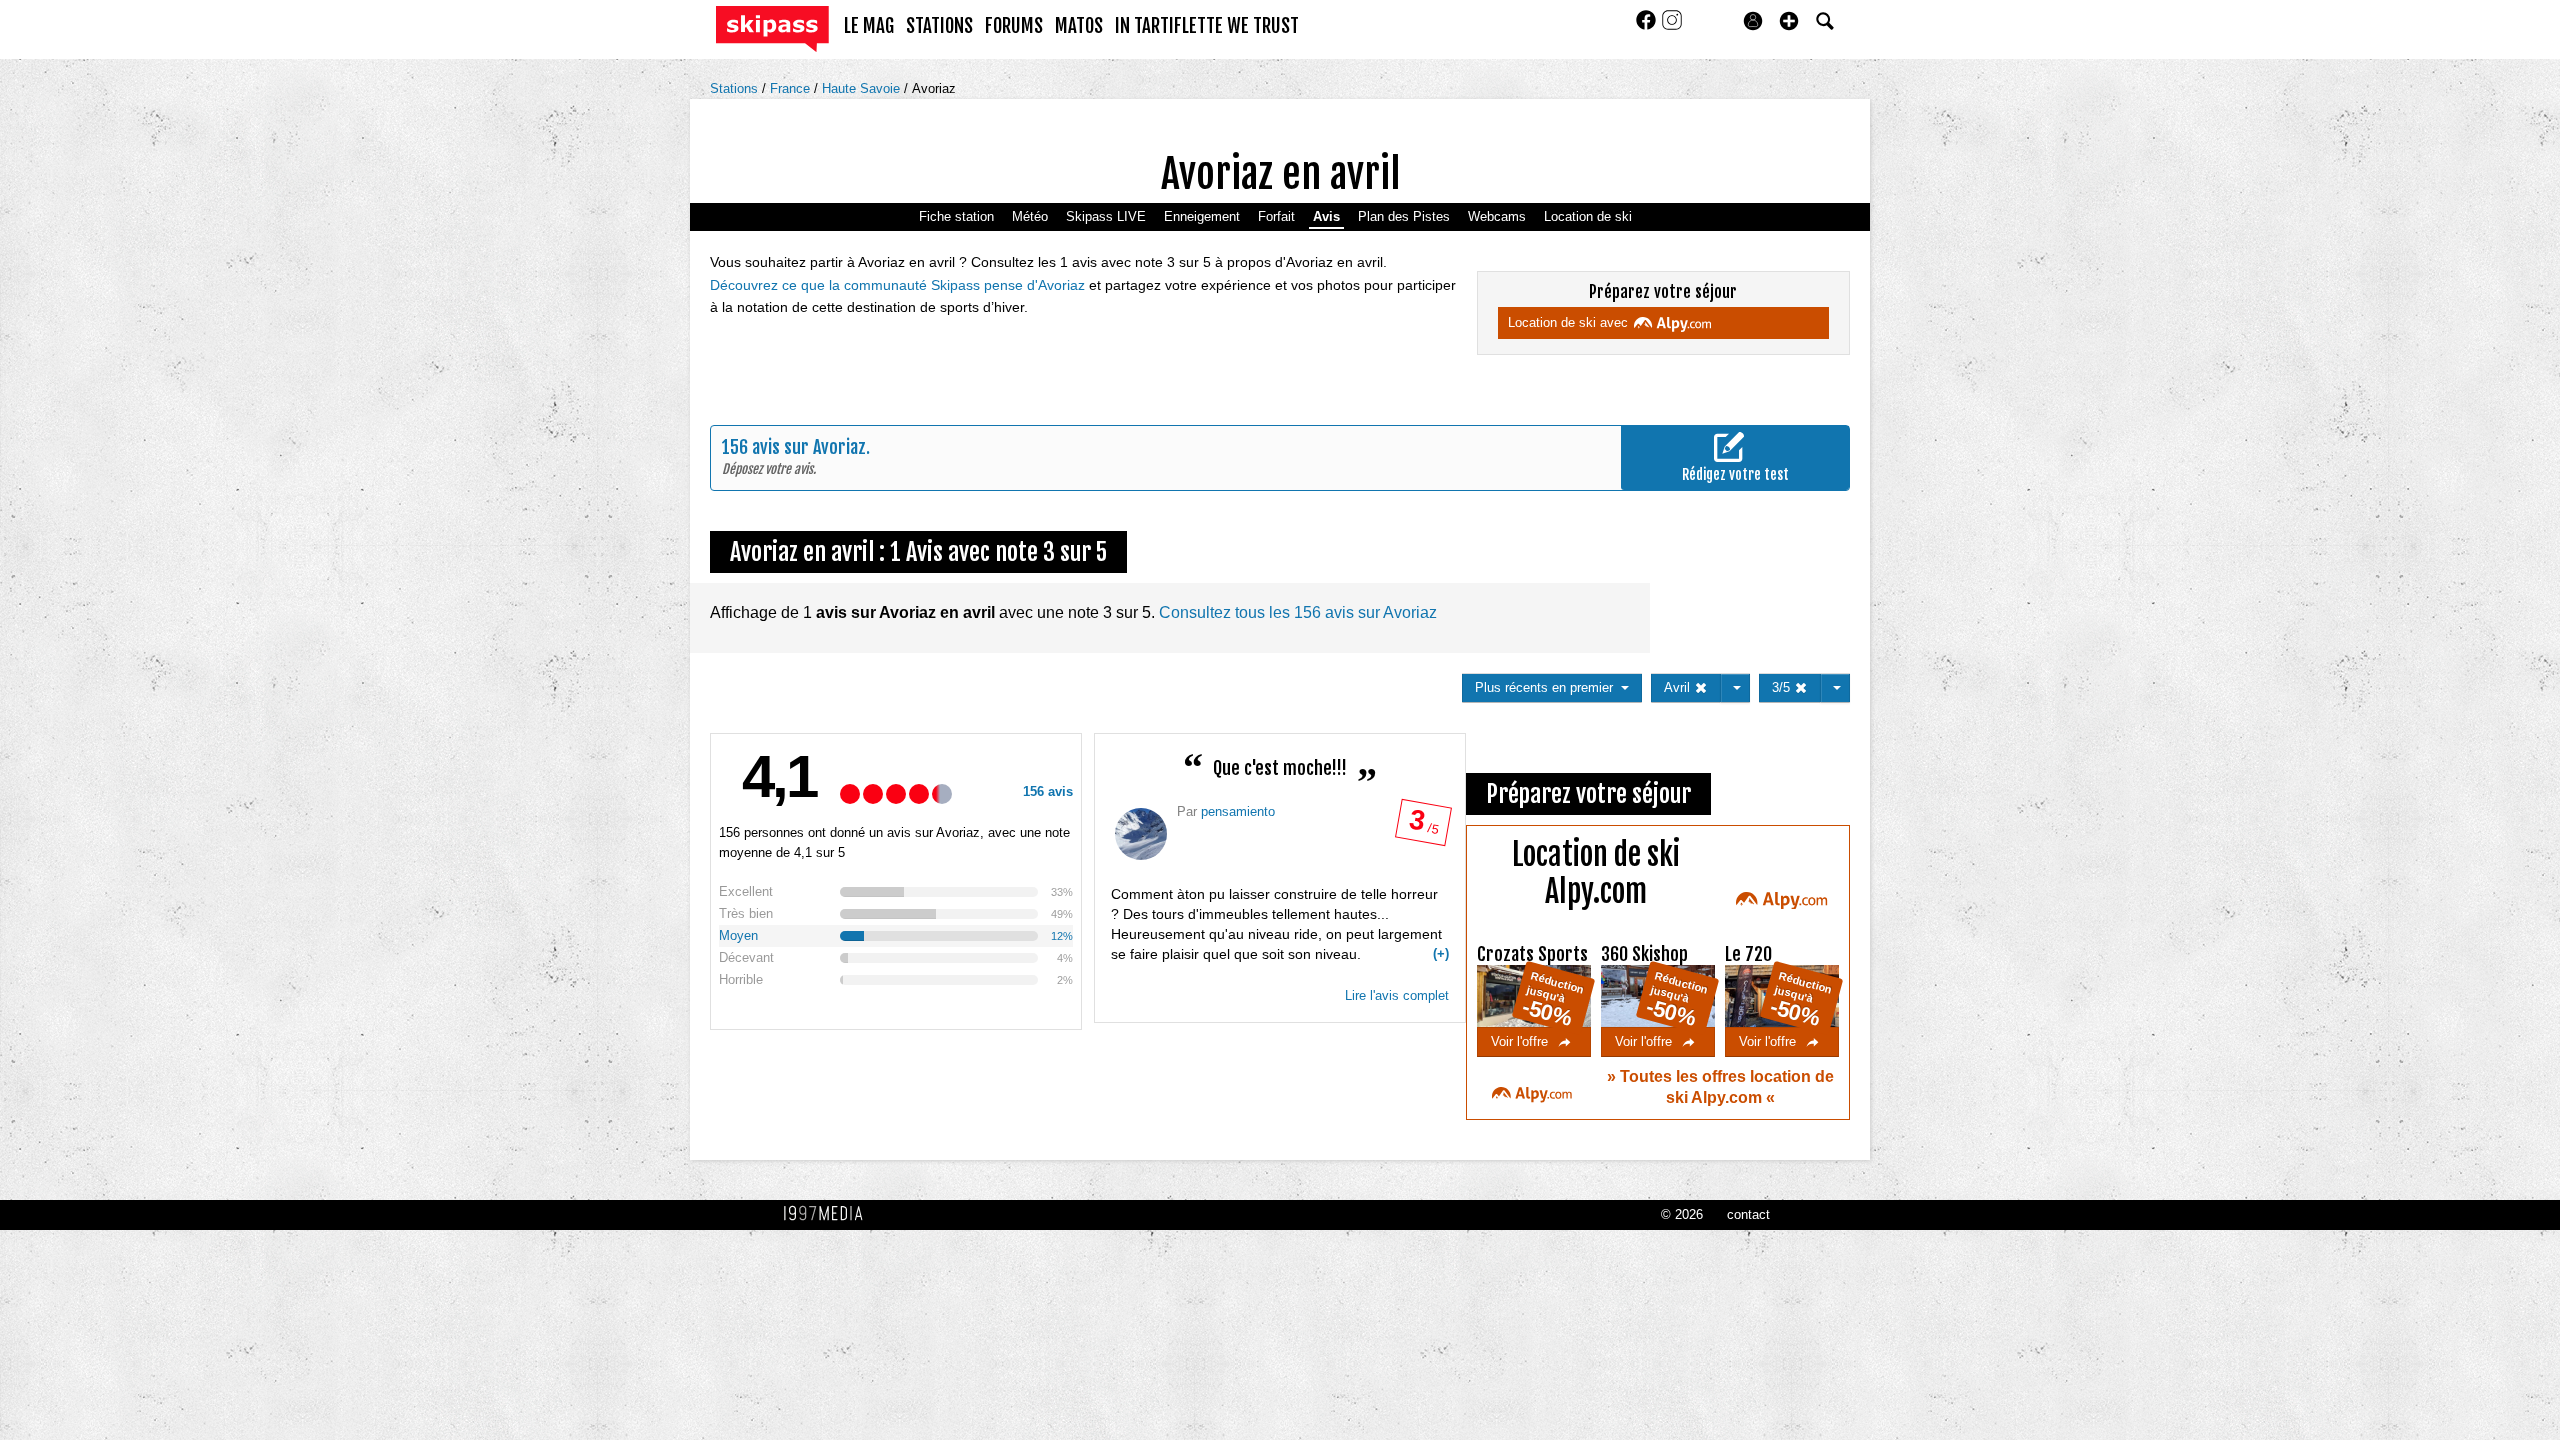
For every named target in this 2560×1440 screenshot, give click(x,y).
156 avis (1048, 791)
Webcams (1497, 216)
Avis (1326, 216)
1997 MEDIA (829, 1214)
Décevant (746, 957)
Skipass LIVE (1106, 216)
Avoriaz (934, 88)
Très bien (746, 913)
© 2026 (1682, 1214)
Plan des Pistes (1404, 216)
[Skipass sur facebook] (1648, 26)
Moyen (738, 935)
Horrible (741, 979)
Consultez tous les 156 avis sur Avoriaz (1298, 612)
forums (1014, 26)
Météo (1030, 216)
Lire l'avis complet (1397, 995)
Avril (1679, 687)
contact (1748, 1214)
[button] (1789, 21)
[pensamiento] (1141, 834)
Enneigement (1202, 216)
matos (1079, 26)
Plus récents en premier (1548, 687)
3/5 (1783, 687)
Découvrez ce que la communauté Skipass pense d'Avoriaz (899, 285)
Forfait (1276, 216)
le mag (869, 26)
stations (939, 26)
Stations (736, 88)
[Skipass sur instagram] (1672, 26)
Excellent (746, 891)
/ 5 (1422, 827)
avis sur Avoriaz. (811, 447)
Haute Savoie (863, 88)
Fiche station (956, 216)
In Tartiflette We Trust (1207, 26)
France (792, 88)
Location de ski (1588, 216)
